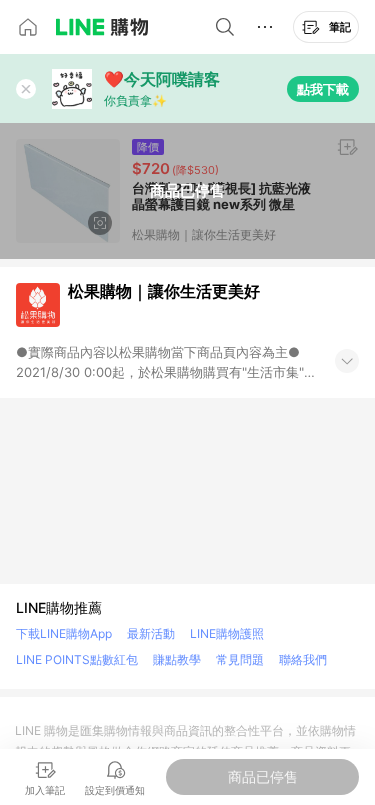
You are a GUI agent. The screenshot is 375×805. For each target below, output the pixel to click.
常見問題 (240, 659)
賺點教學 (177, 659)
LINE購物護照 (227, 633)
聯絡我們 (303, 659)
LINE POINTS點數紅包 (77, 659)
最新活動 (151, 633)
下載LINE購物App (64, 633)
